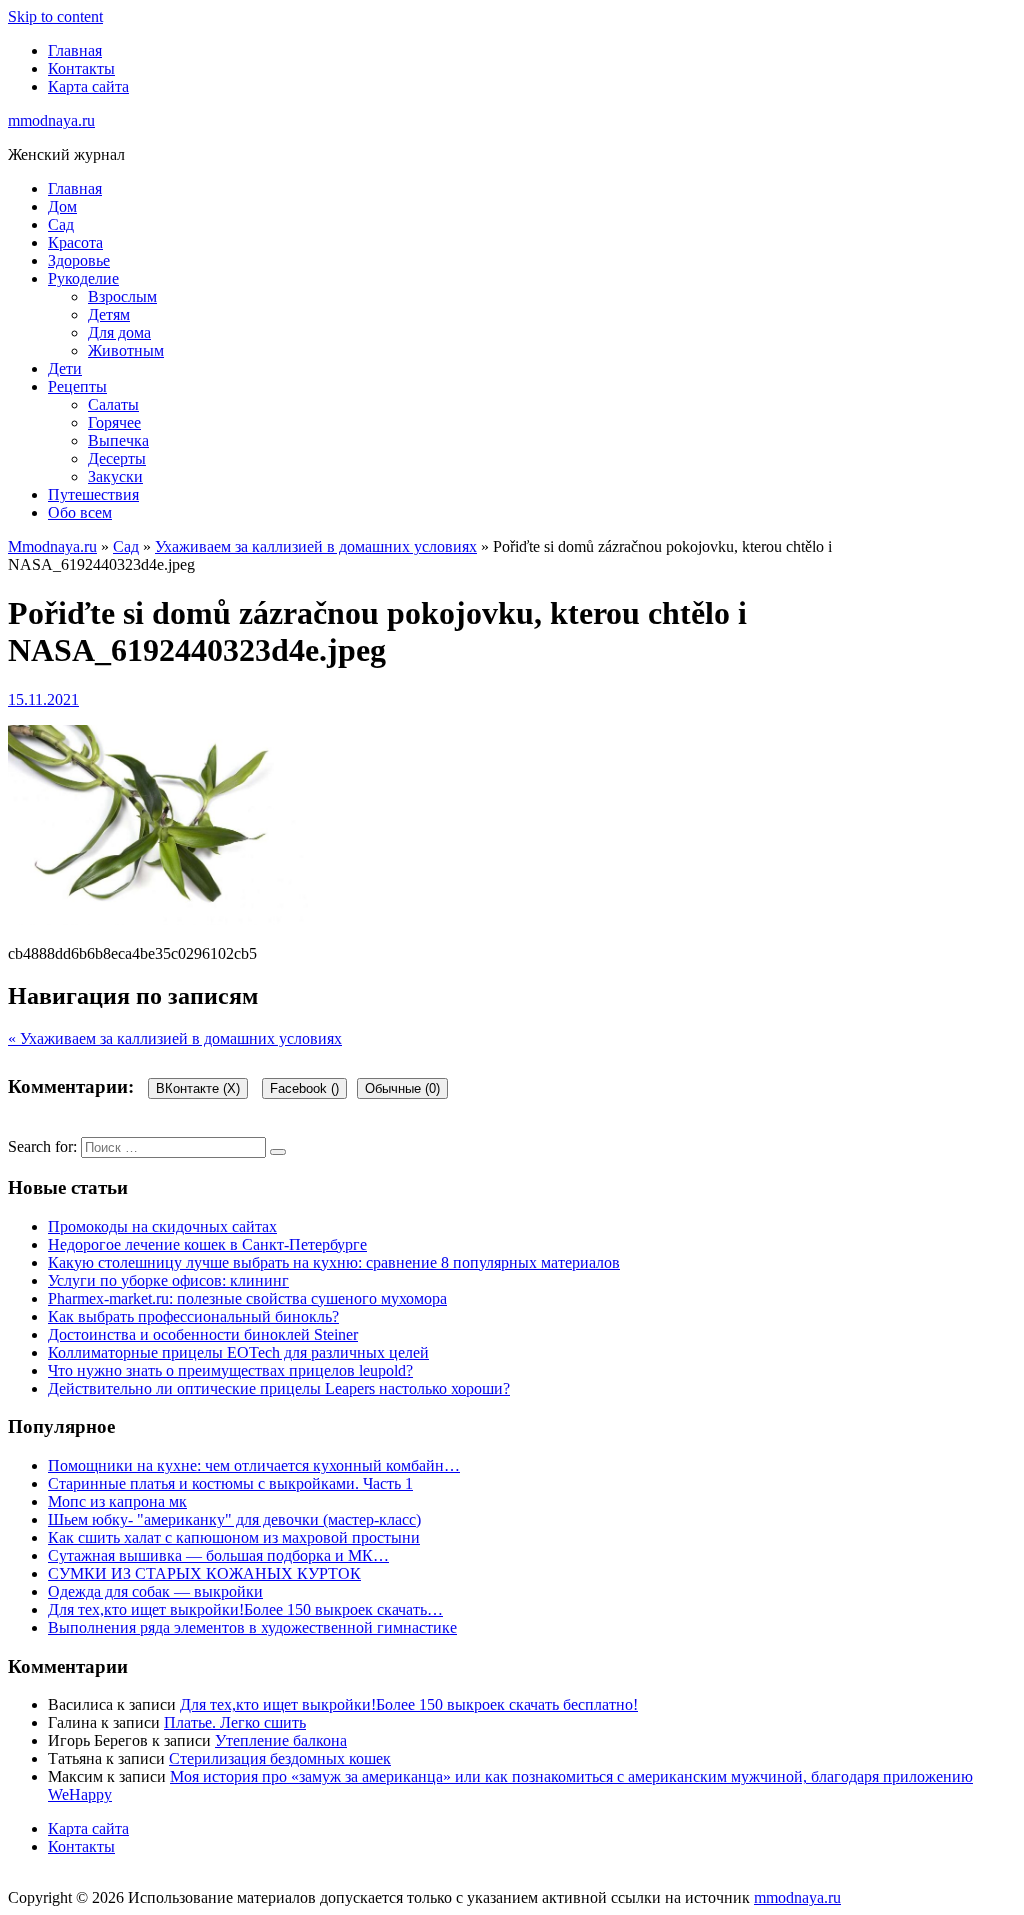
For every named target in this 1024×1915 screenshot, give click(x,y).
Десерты (117, 458)
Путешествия (93, 494)
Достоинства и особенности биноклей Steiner (203, 1334)
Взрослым (122, 296)
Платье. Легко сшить (235, 1722)
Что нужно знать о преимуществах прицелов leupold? (230, 1370)
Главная (75, 50)
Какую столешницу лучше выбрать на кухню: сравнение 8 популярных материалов (334, 1262)
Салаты (113, 404)
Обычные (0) (402, 1088)
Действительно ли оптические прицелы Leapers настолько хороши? (279, 1388)
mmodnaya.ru (51, 120)
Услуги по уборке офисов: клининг (168, 1280)
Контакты (81, 68)
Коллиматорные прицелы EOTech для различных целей (238, 1352)
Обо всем (80, 512)
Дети (65, 368)
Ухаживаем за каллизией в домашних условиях (316, 546)
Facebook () (304, 1088)
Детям (109, 314)
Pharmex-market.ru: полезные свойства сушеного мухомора (247, 1298)
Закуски (115, 476)
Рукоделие (83, 278)
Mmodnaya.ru (52, 546)
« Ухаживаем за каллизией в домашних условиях (175, 1038)
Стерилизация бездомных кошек (280, 1758)
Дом (62, 206)
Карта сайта (88, 86)
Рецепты (77, 386)
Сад (61, 224)
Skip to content (55, 16)
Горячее (114, 422)
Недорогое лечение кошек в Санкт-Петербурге (207, 1244)
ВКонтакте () (198, 1088)
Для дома (119, 332)
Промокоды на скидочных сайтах (162, 1226)
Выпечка (118, 440)
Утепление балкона (281, 1740)
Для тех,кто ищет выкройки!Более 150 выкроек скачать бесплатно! (409, 1704)
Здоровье (79, 260)
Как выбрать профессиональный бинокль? (193, 1316)
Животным (126, 350)
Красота (75, 242)
